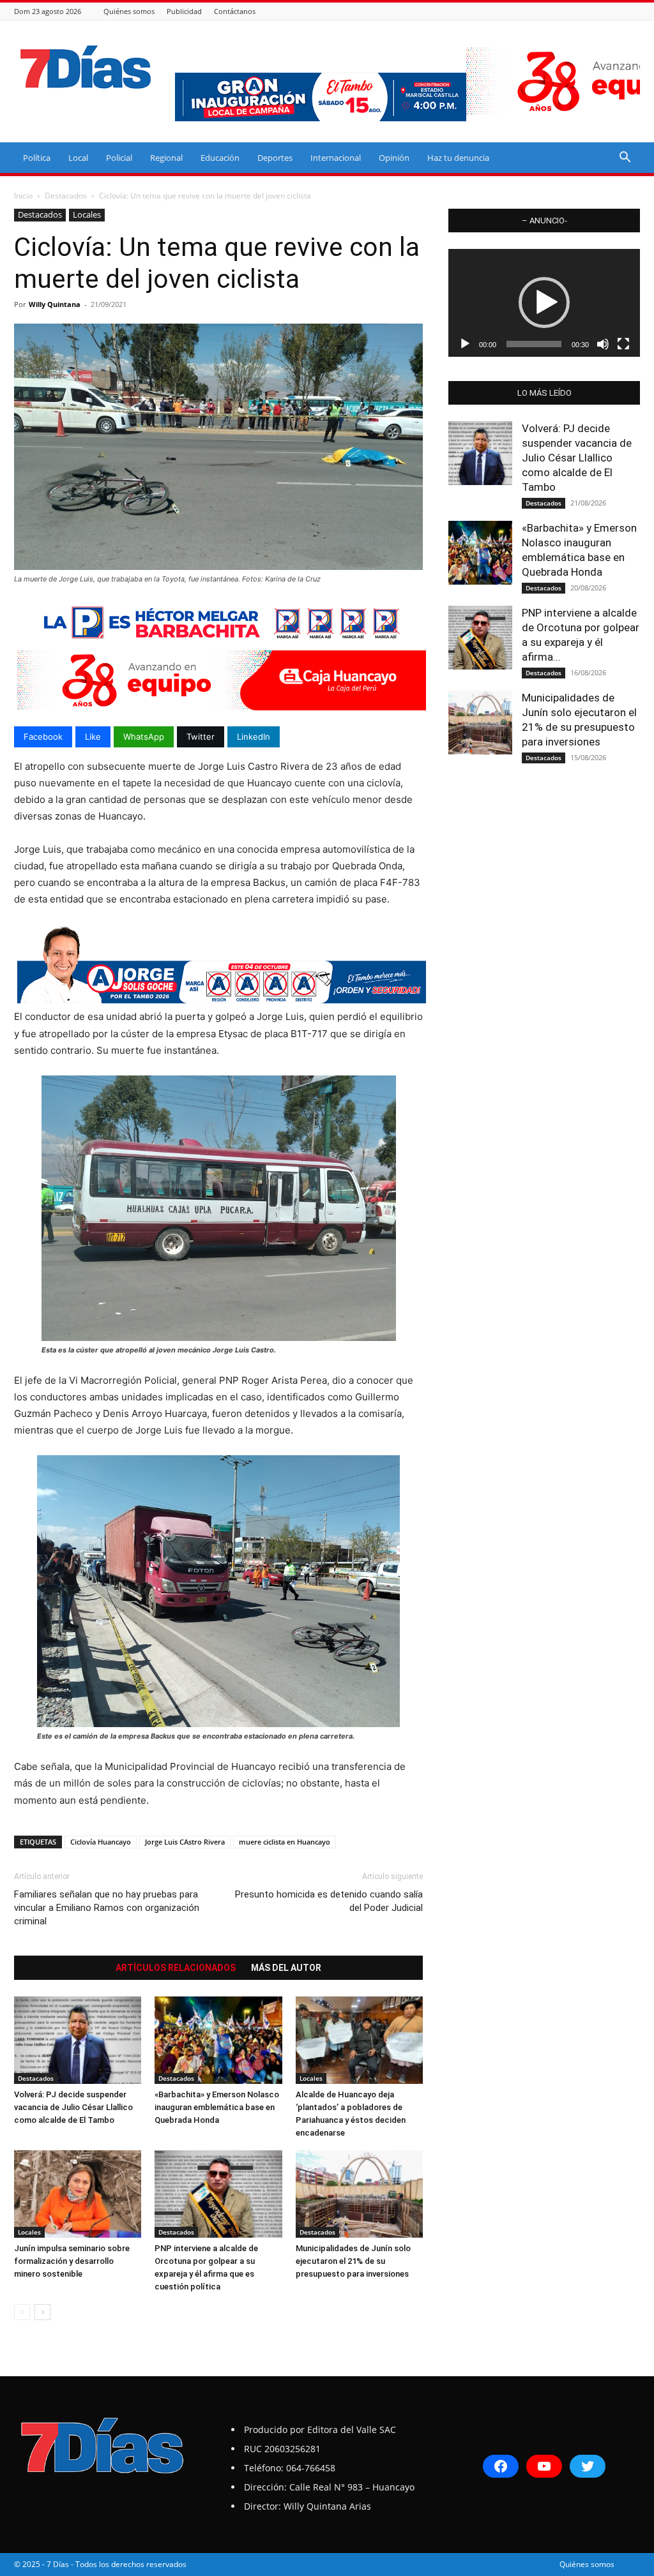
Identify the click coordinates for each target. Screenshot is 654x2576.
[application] (544, 303)
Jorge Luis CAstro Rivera (185, 1842)
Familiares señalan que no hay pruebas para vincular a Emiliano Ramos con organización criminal (107, 1908)
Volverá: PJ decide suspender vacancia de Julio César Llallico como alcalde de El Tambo (73, 2107)
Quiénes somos (129, 11)
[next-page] (42, 2312)
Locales (87, 214)
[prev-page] (22, 2312)
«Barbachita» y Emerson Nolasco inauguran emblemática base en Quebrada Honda (217, 2107)
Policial (119, 158)
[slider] (534, 344)
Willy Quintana (55, 304)
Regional (166, 158)
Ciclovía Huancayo (101, 1842)
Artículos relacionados (176, 1968)
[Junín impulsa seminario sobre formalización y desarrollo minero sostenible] (78, 2194)
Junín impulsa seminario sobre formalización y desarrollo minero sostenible (72, 2261)
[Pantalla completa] (623, 344)
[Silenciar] (603, 344)
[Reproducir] (465, 344)
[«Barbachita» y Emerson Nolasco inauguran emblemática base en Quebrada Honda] (218, 2040)
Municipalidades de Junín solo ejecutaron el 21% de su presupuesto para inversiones (353, 2261)
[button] (625, 159)
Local (78, 158)
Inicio (23, 196)
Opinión (394, 158)
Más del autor (286, 1968)
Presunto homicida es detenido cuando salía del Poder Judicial (329, 1901)
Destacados (66, 196)
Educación (220, 158)
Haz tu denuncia (458, 158)
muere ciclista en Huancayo (285, 1842)
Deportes (275, 158)
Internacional (336, 158)
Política (37, 158)
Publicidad (184, 11)
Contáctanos (235, 11)
